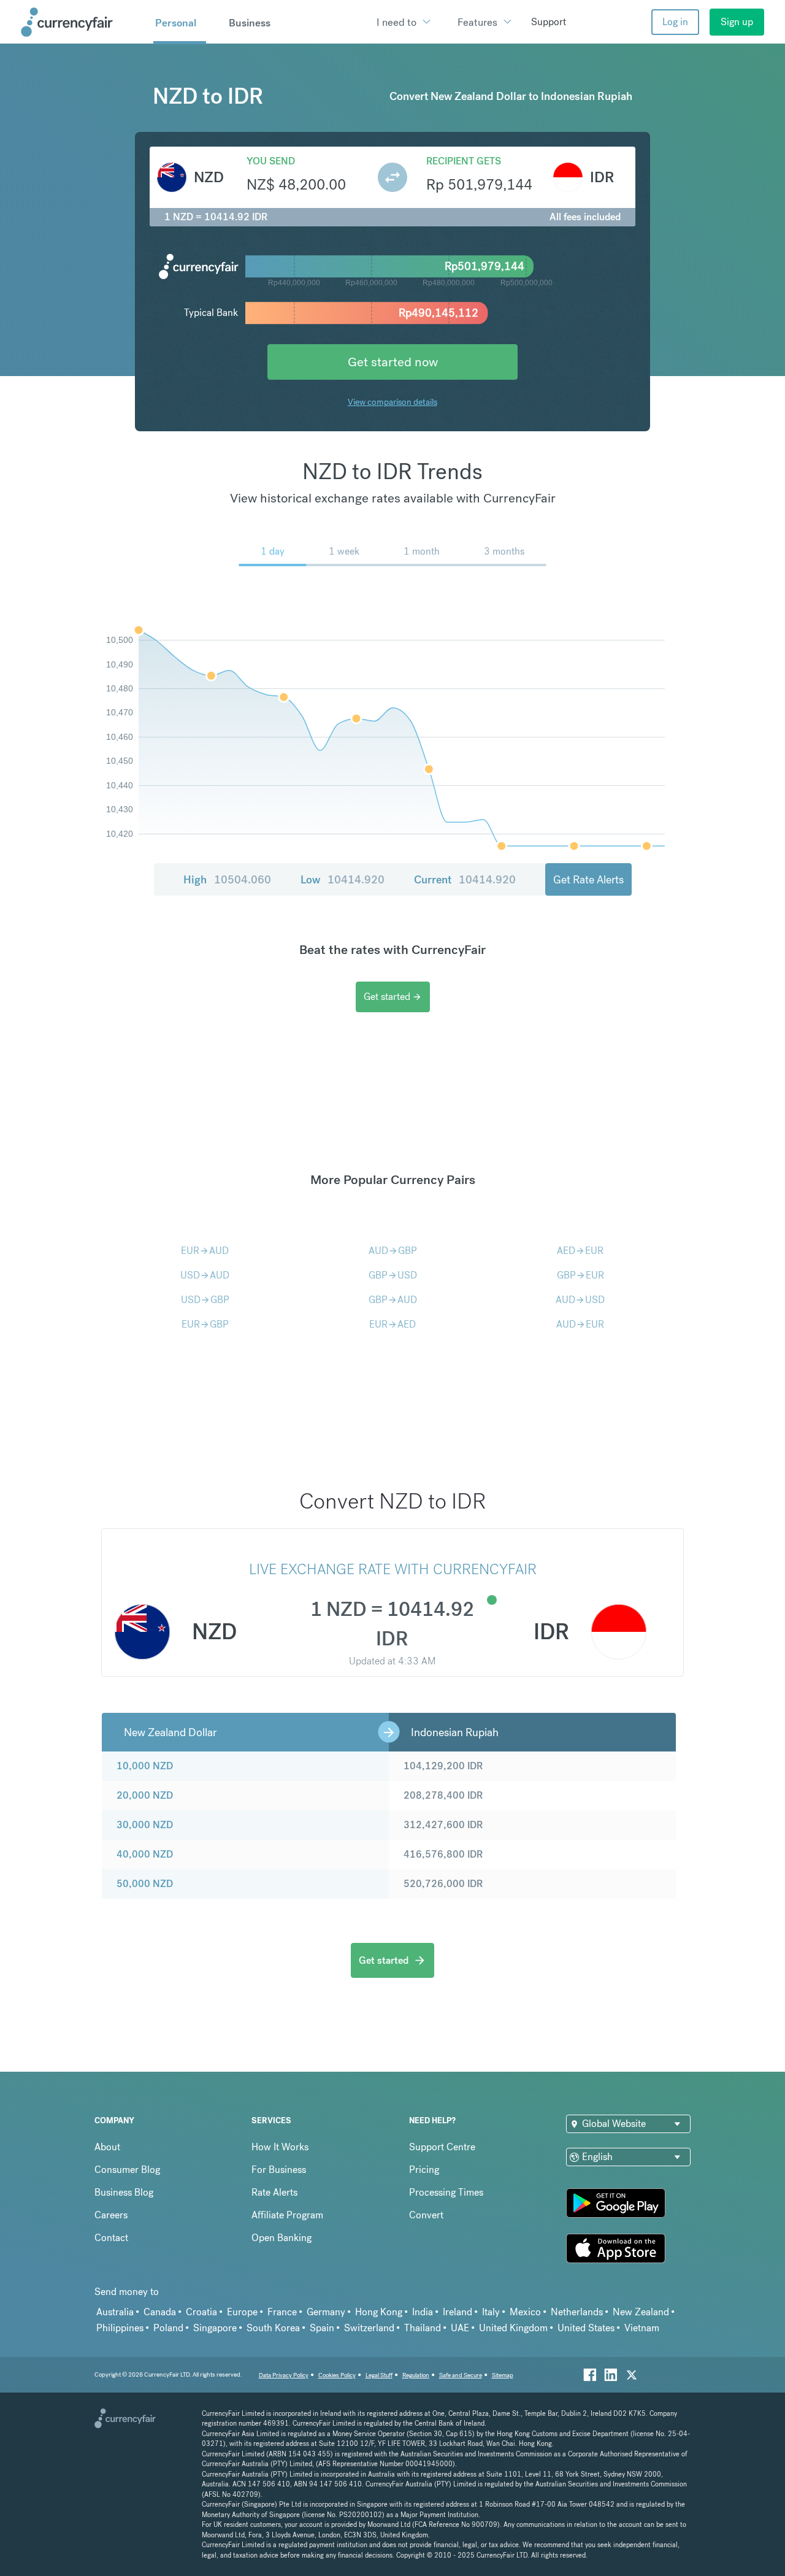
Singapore (215, 2328)
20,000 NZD (145, 1795)
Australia (115, 2312)
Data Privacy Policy (284, 2375)
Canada (160, 2312)
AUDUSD (580, 1300)
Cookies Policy (337, 2375)
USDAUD (205, 1275)
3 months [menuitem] (504, 551)
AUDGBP (393, 1251)
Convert (426, 2215)
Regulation (416, 2375)
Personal (176, 23)
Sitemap (503, 2375)
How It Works (280, 2147)
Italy (491, 2312)
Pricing (424, 2170)
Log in (675, 22)
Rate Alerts (274, 2192)
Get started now (393, 362)
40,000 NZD (145, 1854)
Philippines (120, 2328)
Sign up (737, 22)
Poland (168, 2328)
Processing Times (446, 2192)
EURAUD (205, 1251)
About (107, 2147)
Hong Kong (379, 2312)
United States (586, 2328)
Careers (111, 2215)
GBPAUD (393, 1300)
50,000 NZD (145, 1884)
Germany (326, 2312)
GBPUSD (393, 1275)
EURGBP (205, 1324)
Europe (242, 2312)
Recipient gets (464, 161)
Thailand (423, 2328)
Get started (393, 997)
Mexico (525, 2312)
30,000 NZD (145, 1825)
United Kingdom (513, 2328)
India (423, 2312)
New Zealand (641, 2312)
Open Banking (281, 2238)
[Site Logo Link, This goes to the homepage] (83, 22)
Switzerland (369, 2328)
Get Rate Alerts (588, 879)
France (282, 2312)
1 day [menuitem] (273, 551)
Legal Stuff (379, 2375)
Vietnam (642, 2328)
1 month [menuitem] (422, 551)
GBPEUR (580, 1275)
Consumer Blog (127, 2170)
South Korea (273, 2328)
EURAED (392, 1324)
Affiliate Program (287, 2215)
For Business (279, 2170)
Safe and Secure (461, 2375)
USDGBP (205, 1300)
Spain (322, 2328)
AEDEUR (580, 1251)
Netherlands (577, 2312)
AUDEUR (580, 1324)
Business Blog (124, 2192)
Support (549, 22)
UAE (460, 2328)
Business (250, 23)
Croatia (201, 2312)
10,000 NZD (145, 1766)
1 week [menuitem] (344, 551)
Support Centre (442, 2147)
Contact (111, 2238)
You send (271, 161)
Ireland (458, 2312)
